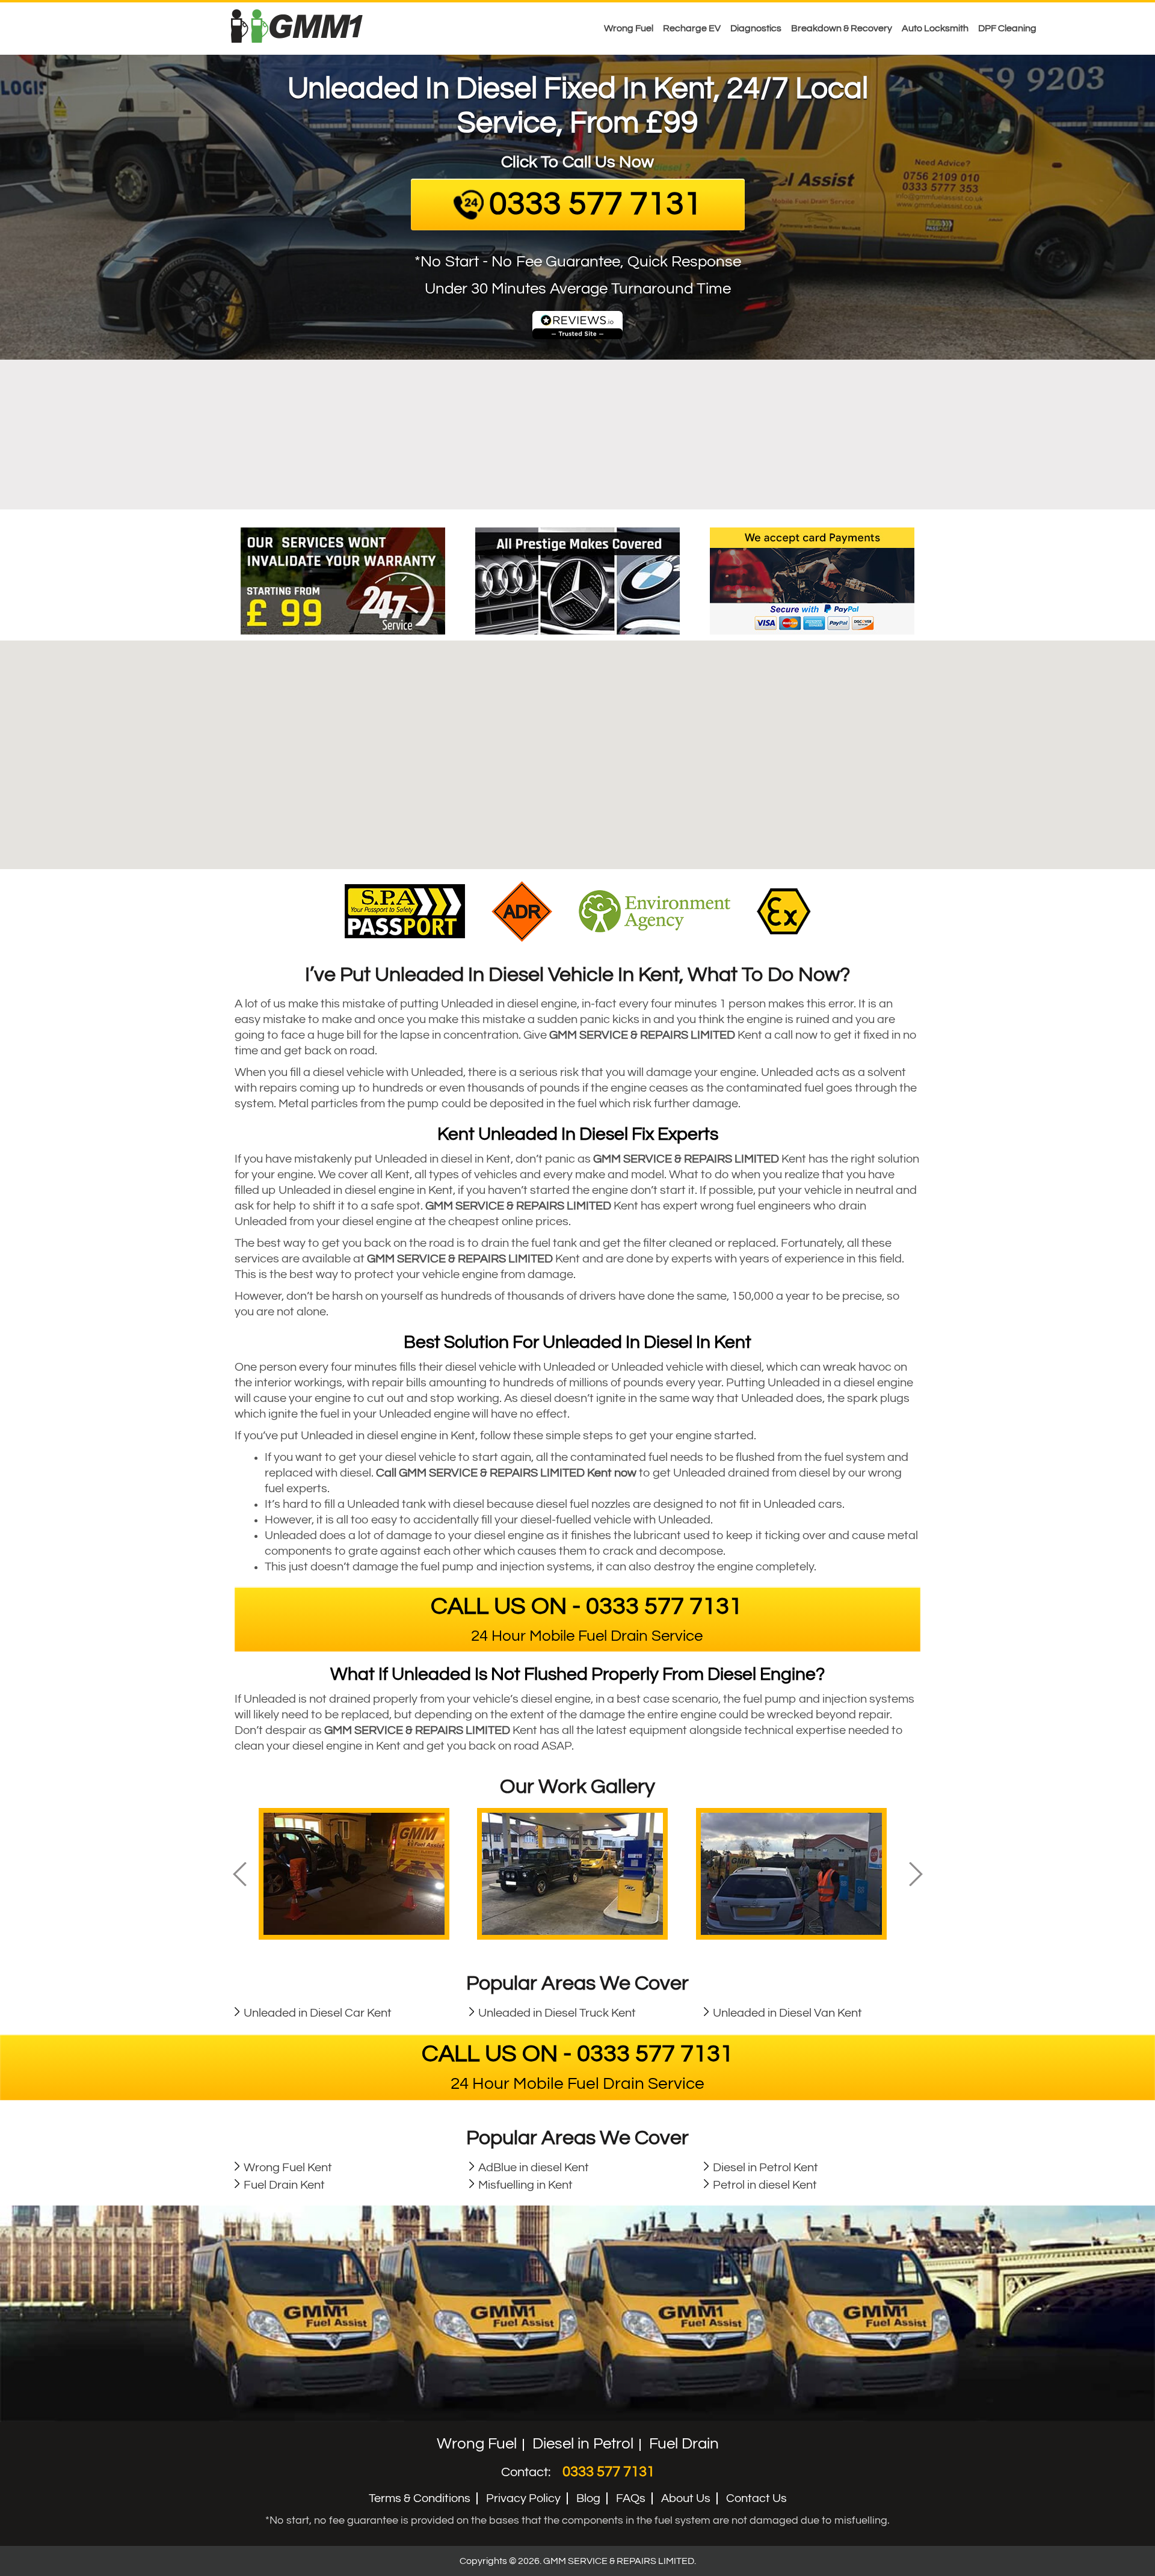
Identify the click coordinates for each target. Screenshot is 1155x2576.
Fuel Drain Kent (284, 2185)
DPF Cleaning (1007, 28)
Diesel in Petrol (583, 2444)
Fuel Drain (684, 2444)
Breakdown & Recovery (842, 28)
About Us (686, 2498)
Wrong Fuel (629, 28)
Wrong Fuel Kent (288, 2168)
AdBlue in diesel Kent (534, 2168)
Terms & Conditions (420, 2498)
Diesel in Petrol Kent (765, 2168)
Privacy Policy (523, 2498)
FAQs (631, 2498)
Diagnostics (756, 28)
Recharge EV (692, 28)
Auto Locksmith (935, 28)
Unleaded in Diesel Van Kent (787, 2013)
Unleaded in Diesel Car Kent (318, 2013)
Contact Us (756, 2498)
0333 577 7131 (608, 2472)
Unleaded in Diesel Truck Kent (557, 2013)
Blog (588, 2498)
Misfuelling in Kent (525, 2185)
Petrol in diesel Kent (765, 2185)
